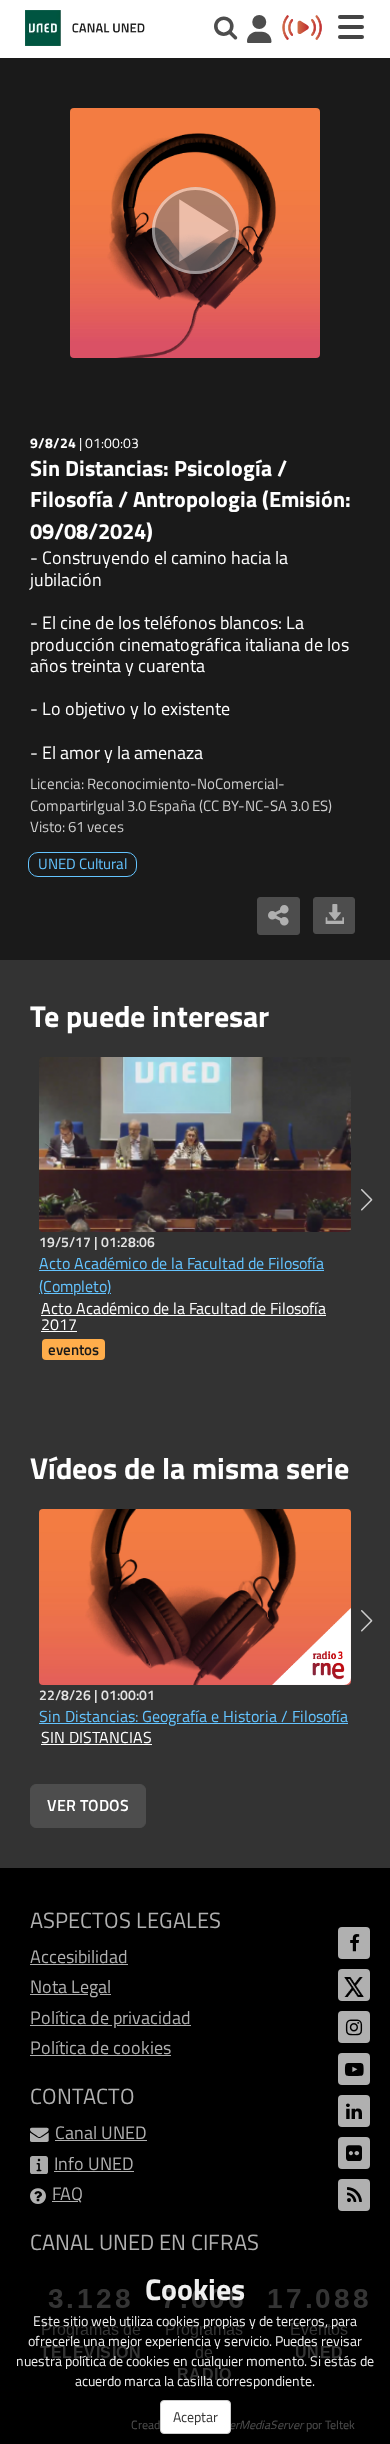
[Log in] (259, 31)
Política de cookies (100, 2047)
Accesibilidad (79, 1956)
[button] (366, 1200)
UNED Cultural (82, 863)
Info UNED (94, 2163)
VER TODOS (88, 1805)
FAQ (67, 2193)
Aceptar (195, 2416)
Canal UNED (101, 2132)
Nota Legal (70, 1986)
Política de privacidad (110, 2017)
